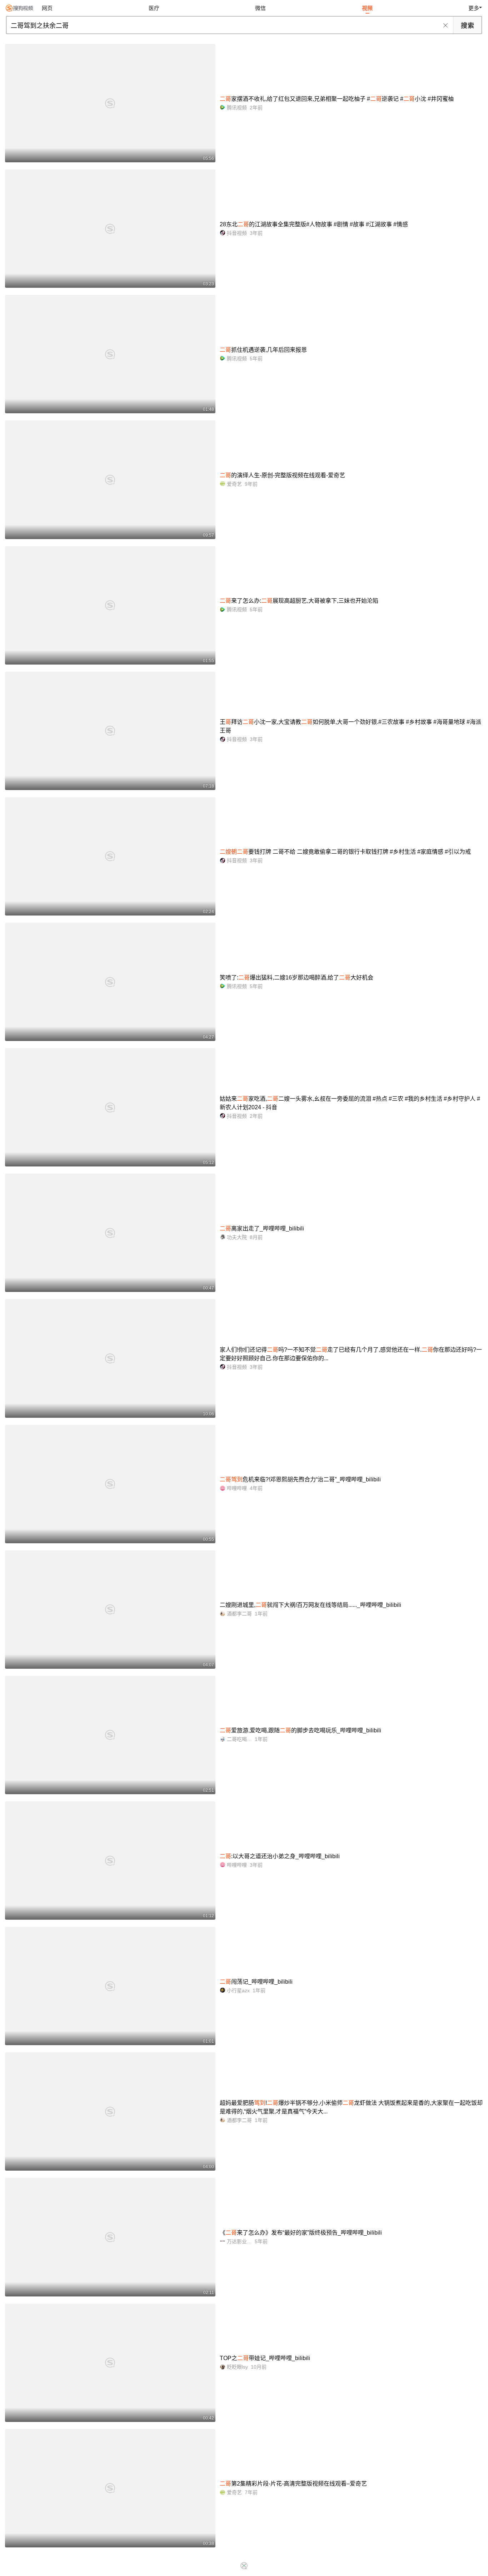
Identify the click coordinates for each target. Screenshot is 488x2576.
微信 (260, 8)
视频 (367, 8)
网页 (47, 8)
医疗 (154, 8)
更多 (474, 8)
